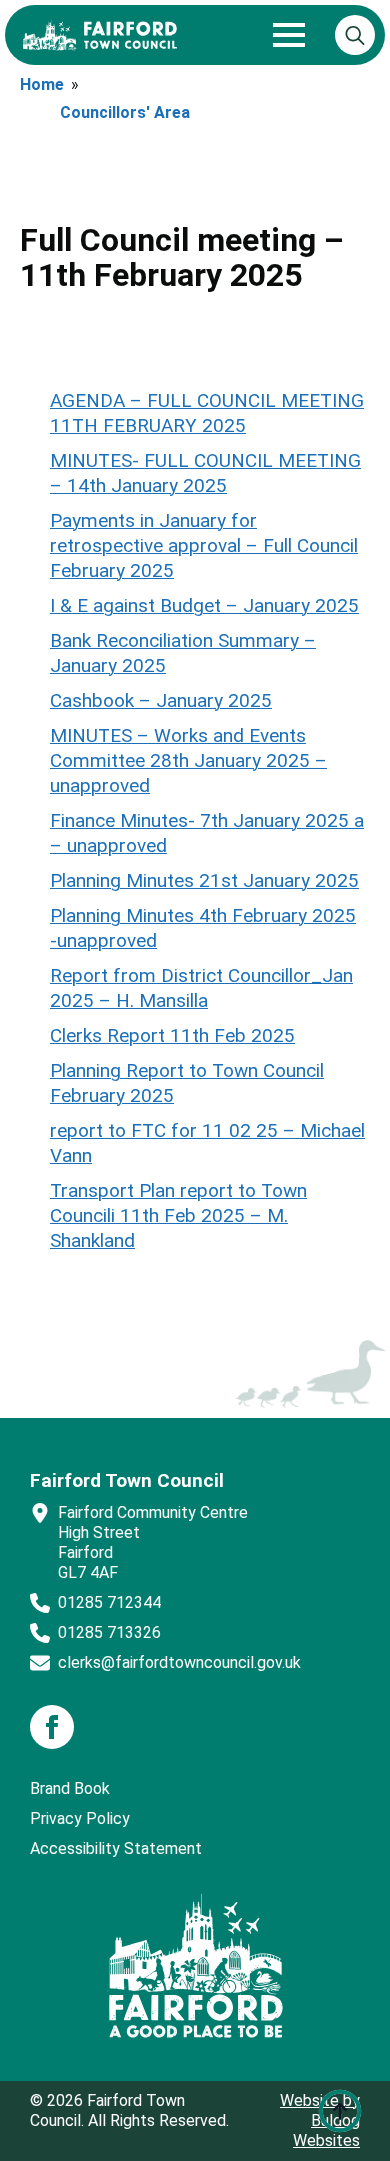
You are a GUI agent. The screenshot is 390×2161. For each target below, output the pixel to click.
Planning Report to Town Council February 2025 (187, 1083)
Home (42, 84)
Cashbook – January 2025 (161, 700)
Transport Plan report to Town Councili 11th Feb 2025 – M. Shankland (178, 1215)
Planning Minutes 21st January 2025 (204, 880)
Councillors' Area (125, 112)
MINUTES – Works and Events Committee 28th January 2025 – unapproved (188, 760)
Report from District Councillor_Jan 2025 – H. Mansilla (201, 988)
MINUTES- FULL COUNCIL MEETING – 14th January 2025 (205, 473)
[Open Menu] (289, 35)
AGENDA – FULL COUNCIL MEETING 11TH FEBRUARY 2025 (207, 413)
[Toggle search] (355, 35)
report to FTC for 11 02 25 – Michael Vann (207, 1143)
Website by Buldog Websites (320, 2120)
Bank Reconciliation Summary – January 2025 (183, 653)
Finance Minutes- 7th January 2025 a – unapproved (207, 833)
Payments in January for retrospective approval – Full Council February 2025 (204, 545)
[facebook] (52, 1727)
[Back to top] (340, 2111)
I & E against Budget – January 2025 (204, 605)
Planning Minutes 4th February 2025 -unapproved (203, 928)
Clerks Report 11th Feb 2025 (172, 1035)
